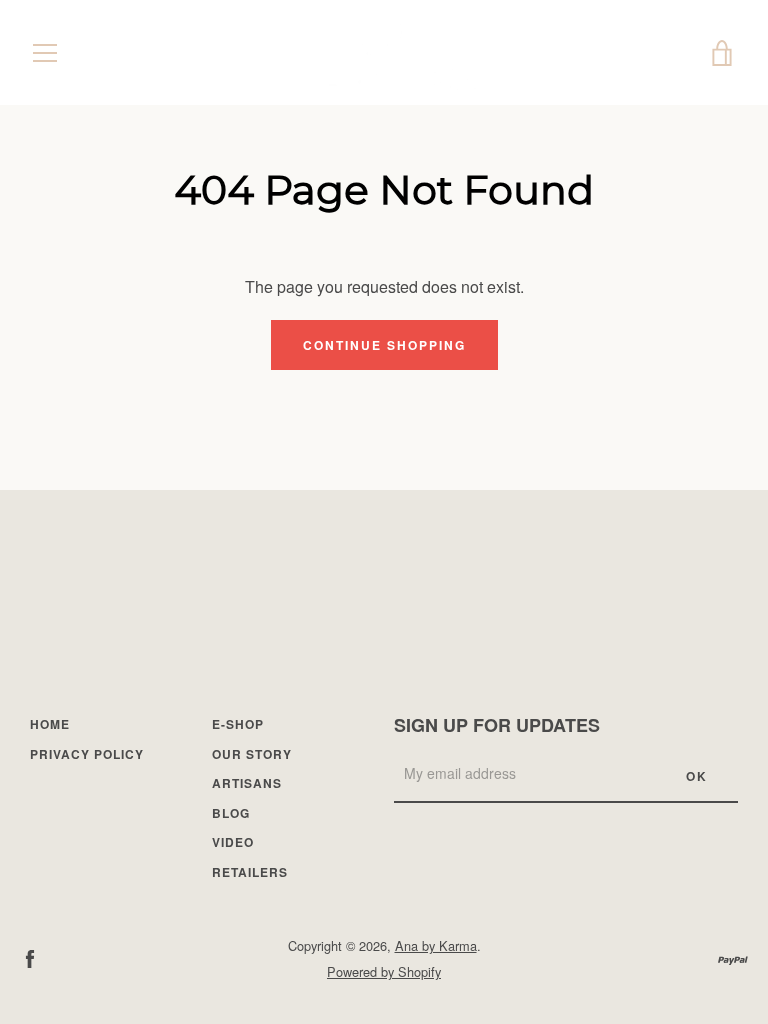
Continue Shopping (384, 345)
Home (50, 724)
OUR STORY (252, 754)
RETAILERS (250, 872)
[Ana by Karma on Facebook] (30, 957)
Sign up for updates (497, 725)
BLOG (231, 813)
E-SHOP (238, 724)
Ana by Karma (436, 945)
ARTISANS (247, 783)
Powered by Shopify (384, 971)
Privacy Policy (87, 754)
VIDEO (233, 842)
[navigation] (45, 53)
